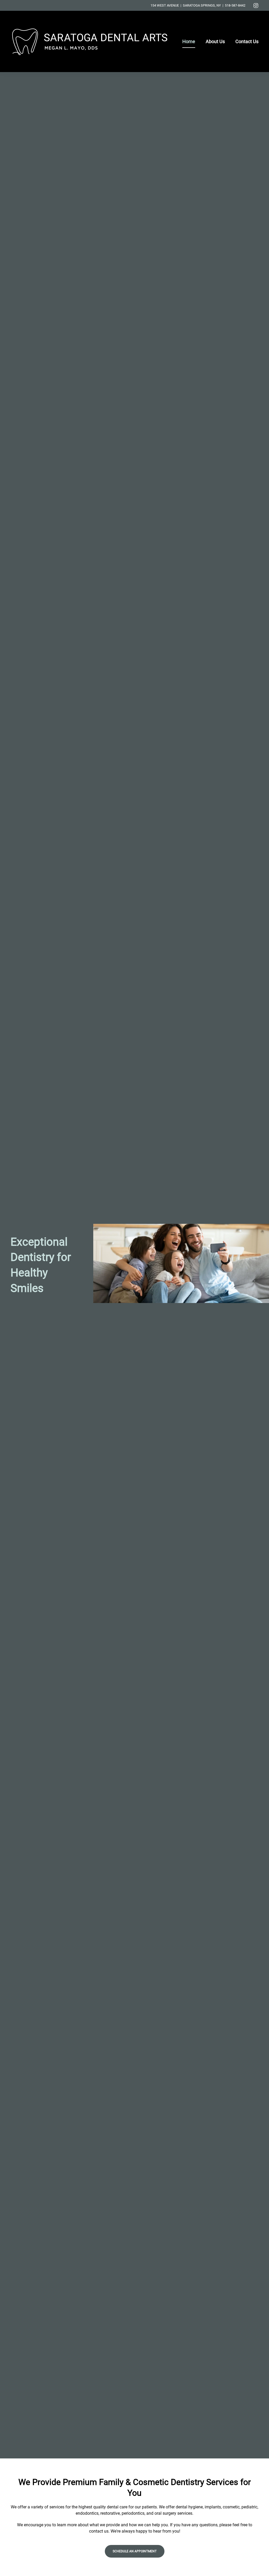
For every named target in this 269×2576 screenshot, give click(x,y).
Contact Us (247, 41)
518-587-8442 (235, 5)
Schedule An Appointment (135, 2551)
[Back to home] (90, 41)
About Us (215, 41)
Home (189, 41)
